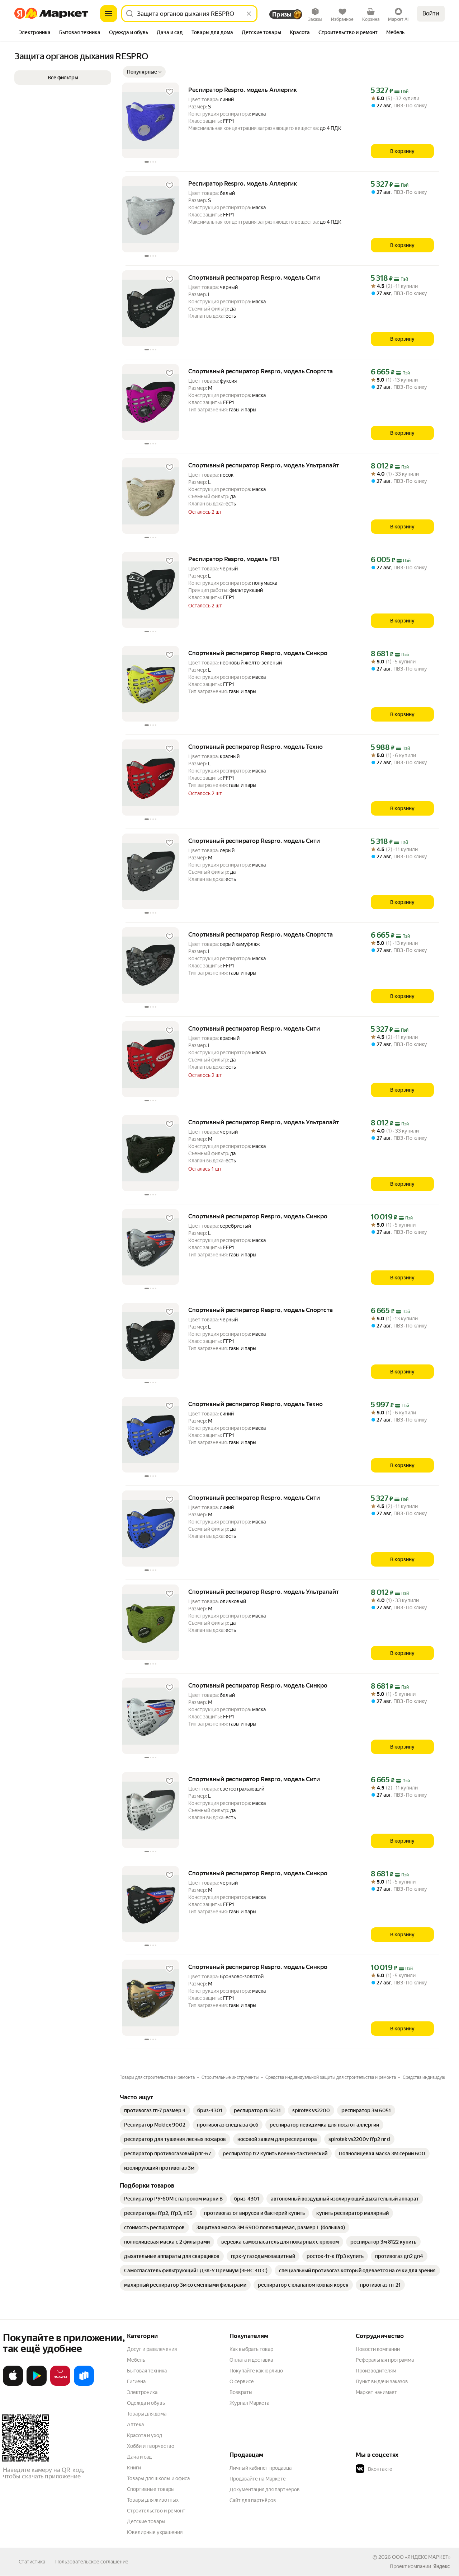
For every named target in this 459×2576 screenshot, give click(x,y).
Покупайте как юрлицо (256, 2371)
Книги (134, 2468)
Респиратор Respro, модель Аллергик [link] (243, 90)
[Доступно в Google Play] (37, 2384)
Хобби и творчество (151, 2446)
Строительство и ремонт (156, 2511)
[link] (155, 2110)
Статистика (32, 2562)
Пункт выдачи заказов (382, 2381)
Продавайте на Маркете (258, 2479)
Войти (431, 13)
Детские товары (146, 2521)
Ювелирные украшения (155, 2532)
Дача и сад (139, 2457)
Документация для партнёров (265, 2489)
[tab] (35, 33)
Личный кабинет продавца (261, 2468)
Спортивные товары (151, 2489)
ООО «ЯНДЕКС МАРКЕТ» (421, 2557)
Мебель (136, 2360)
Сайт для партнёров (253, 2500)
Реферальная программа (385, 2360)
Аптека (135, 2425)
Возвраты (241, 2392)
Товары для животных (153, 2500)
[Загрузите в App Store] (13, 2384)
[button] (144, 72)
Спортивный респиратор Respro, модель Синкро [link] (258, 653)
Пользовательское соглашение (92, 2562)
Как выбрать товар (251, 2349)
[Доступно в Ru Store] (84, 2384)
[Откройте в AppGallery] (60, 2384)
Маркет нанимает (376, 2392)
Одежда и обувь (146, 2403)
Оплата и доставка (251, 2360)
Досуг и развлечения (152, 2349)
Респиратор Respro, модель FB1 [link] (234, 559)
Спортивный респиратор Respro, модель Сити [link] (254, 277)
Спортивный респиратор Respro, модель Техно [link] (255, 747)
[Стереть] (249, 14)
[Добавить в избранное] (170, 92)
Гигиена (136, 2381)
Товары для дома (147, 2414)
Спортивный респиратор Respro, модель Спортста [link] (261, 371)
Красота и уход (145, 2435)
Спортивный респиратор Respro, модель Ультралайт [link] (264, 465)
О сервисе (242, 2381)
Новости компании (378, 2349)
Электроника (142, 2392)
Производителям (376, 2371)
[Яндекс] (441, 2566)
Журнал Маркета (249, 2403)
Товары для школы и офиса (158, 2478)
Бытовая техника (147, 2371)
